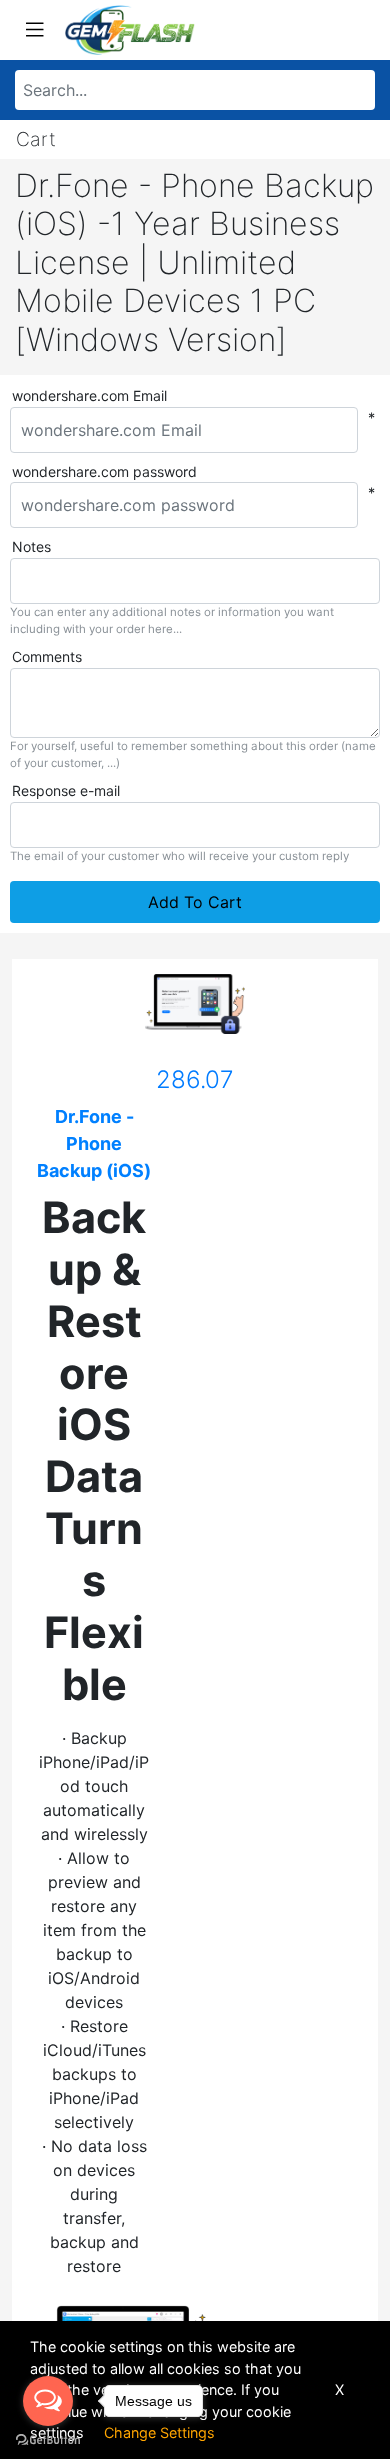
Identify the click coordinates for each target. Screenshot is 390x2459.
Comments (47, 656)
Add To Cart (195, 902)
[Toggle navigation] (35, 30)
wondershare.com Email (89, 395)
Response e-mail (66, 790)
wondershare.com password (104, 471)
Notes (31, 546)
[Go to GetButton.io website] (48, 2439)
